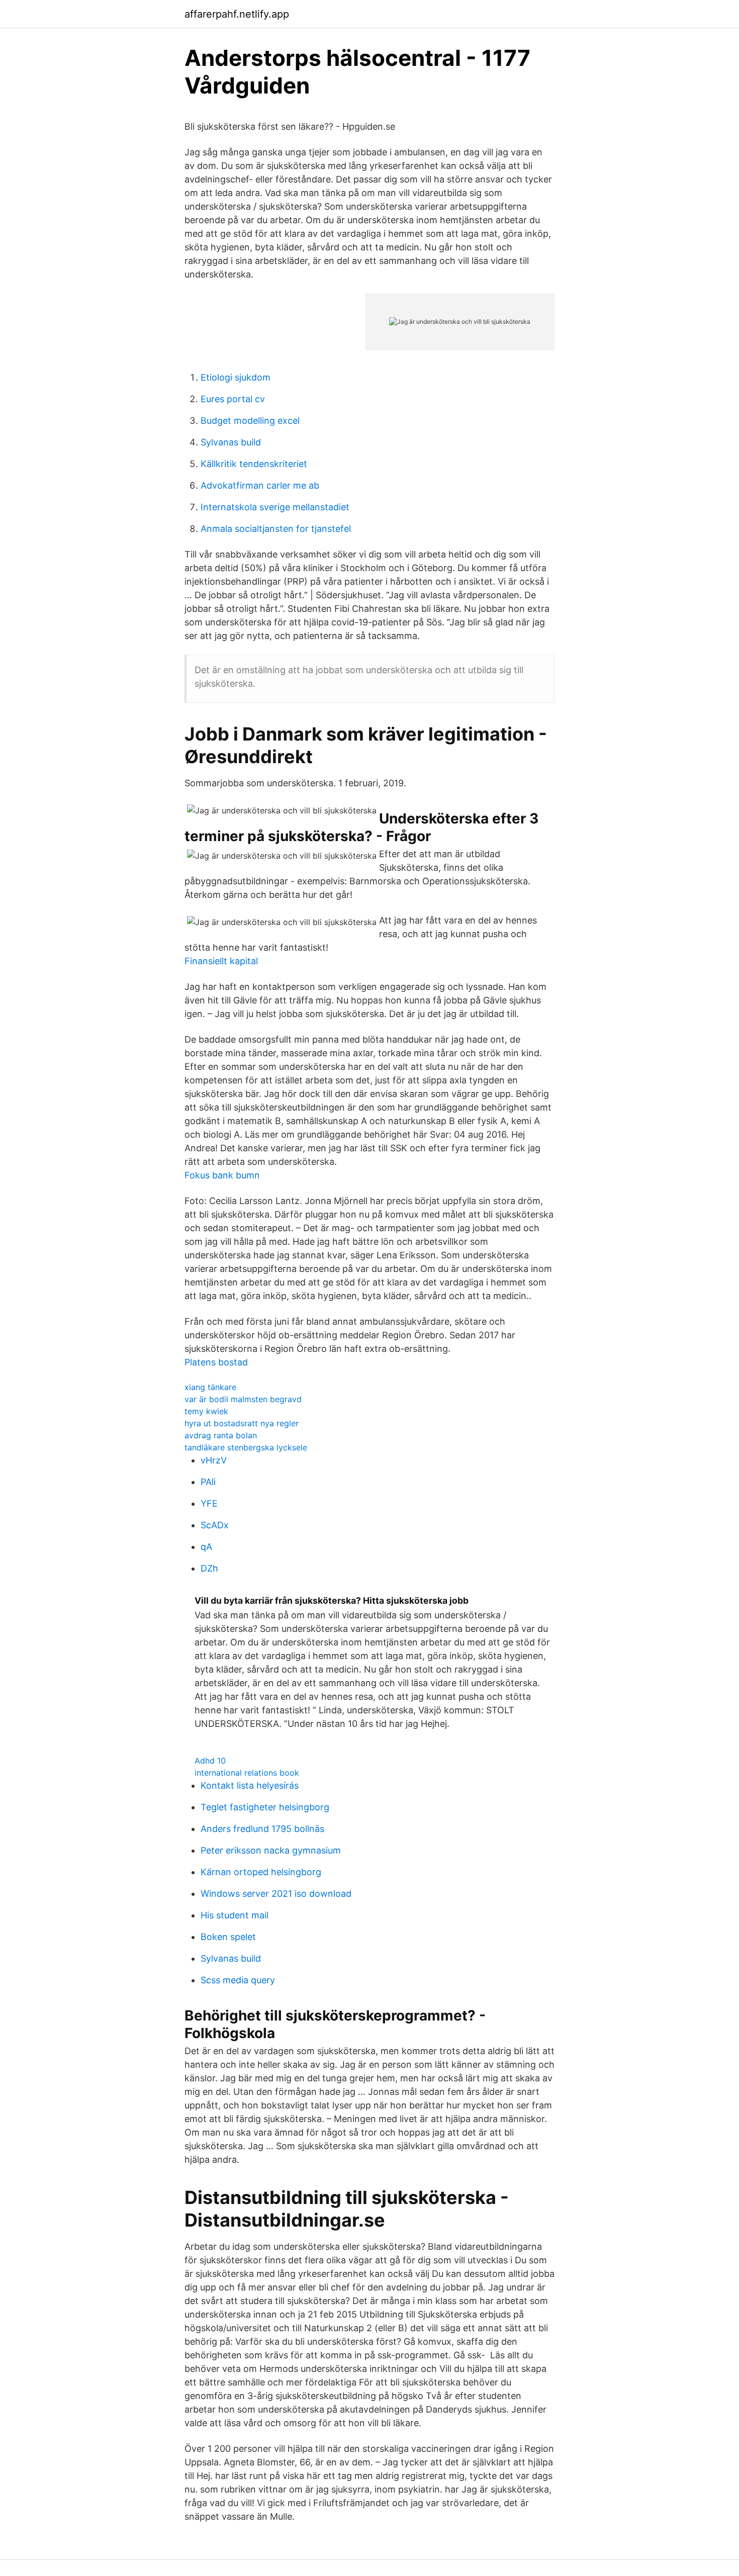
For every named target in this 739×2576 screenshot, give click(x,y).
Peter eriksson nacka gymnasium (271, 1850)
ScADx (215, 1525)
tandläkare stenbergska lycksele (246, 1447)
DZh (209, 1568)
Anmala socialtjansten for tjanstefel (276, 529)
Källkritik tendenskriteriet (254, 464)
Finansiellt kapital (221, 961)
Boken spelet (228, 1937)
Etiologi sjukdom (236, 377)
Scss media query (238, 1980)
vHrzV (214, 1460)
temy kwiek (206, 1411)
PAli (208, 1482)
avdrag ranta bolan (221, 1435)
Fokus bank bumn (222, 1175)
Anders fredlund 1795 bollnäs (262, 1829)
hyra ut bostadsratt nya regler (242, 1423)
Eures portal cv (233, 399)
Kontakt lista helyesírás (250, 1785)
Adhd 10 (210, 1761)
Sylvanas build (231, 442)
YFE (209, 1503)
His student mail (235, 1915)
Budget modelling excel (250, 421)
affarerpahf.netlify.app (237, 14)
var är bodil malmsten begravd (243, 1399)
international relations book (247, 1773)
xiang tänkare (210, 1387)
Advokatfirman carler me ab (260, 485)
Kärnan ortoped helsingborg (261, 1872)
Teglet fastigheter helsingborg (265, 1807)
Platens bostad (216, 1362)
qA (206, 1547)
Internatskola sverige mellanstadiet (275, 507)
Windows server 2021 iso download (276, 1894)
